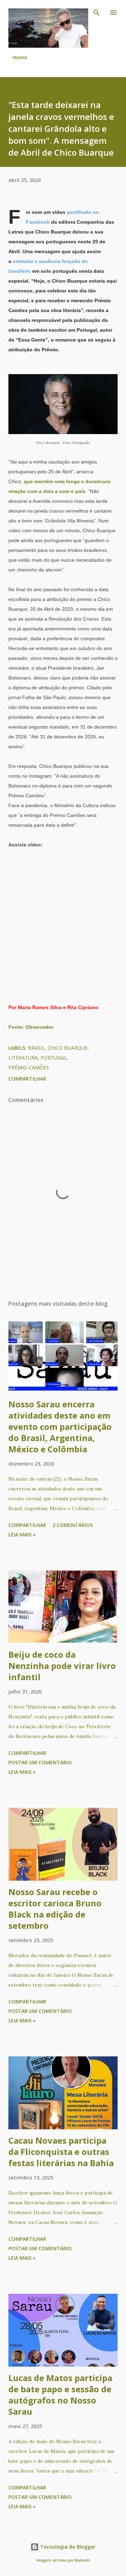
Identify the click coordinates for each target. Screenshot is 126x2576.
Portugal (54, 1058)
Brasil (36, 1048)
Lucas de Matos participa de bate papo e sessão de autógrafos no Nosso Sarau (60, 2395)
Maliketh (82, 2560)
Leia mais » (22, 1534)
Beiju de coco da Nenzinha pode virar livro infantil (62, 1666)
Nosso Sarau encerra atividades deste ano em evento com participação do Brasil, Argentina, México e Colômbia (60, 1426)
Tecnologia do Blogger (67, 2547)
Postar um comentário (40, 1762)
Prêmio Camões (29, 1067)
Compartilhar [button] (27, 1079)
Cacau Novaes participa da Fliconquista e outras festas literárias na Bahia (61, 2152)
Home (20, 57)
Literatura (23, 1058)
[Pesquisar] (97, 13)
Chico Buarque (68, 1048)
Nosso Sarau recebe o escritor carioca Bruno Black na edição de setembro (55, 1909)
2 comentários (73, 1525)
